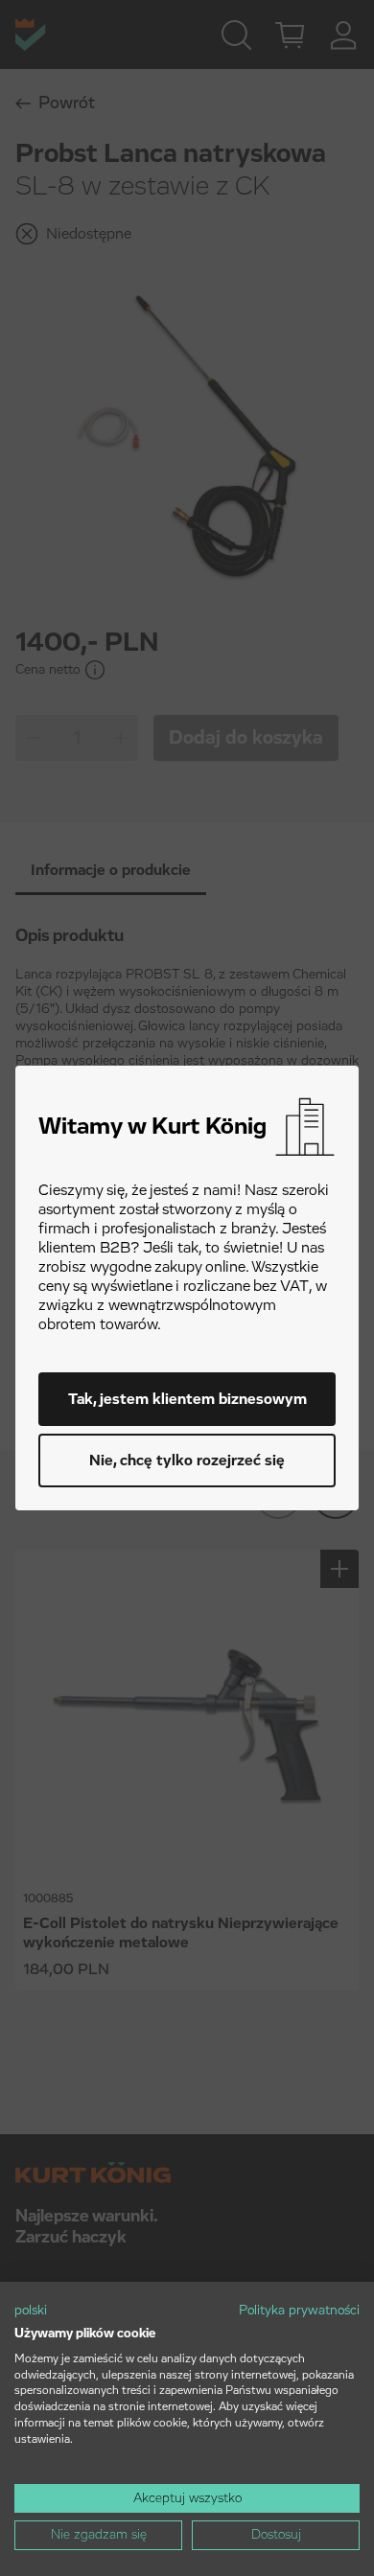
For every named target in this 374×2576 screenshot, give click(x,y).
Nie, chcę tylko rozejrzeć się (187, 1460)
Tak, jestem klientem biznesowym (187, 1399)
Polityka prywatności (299, 2311)
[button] (31, 2311)
